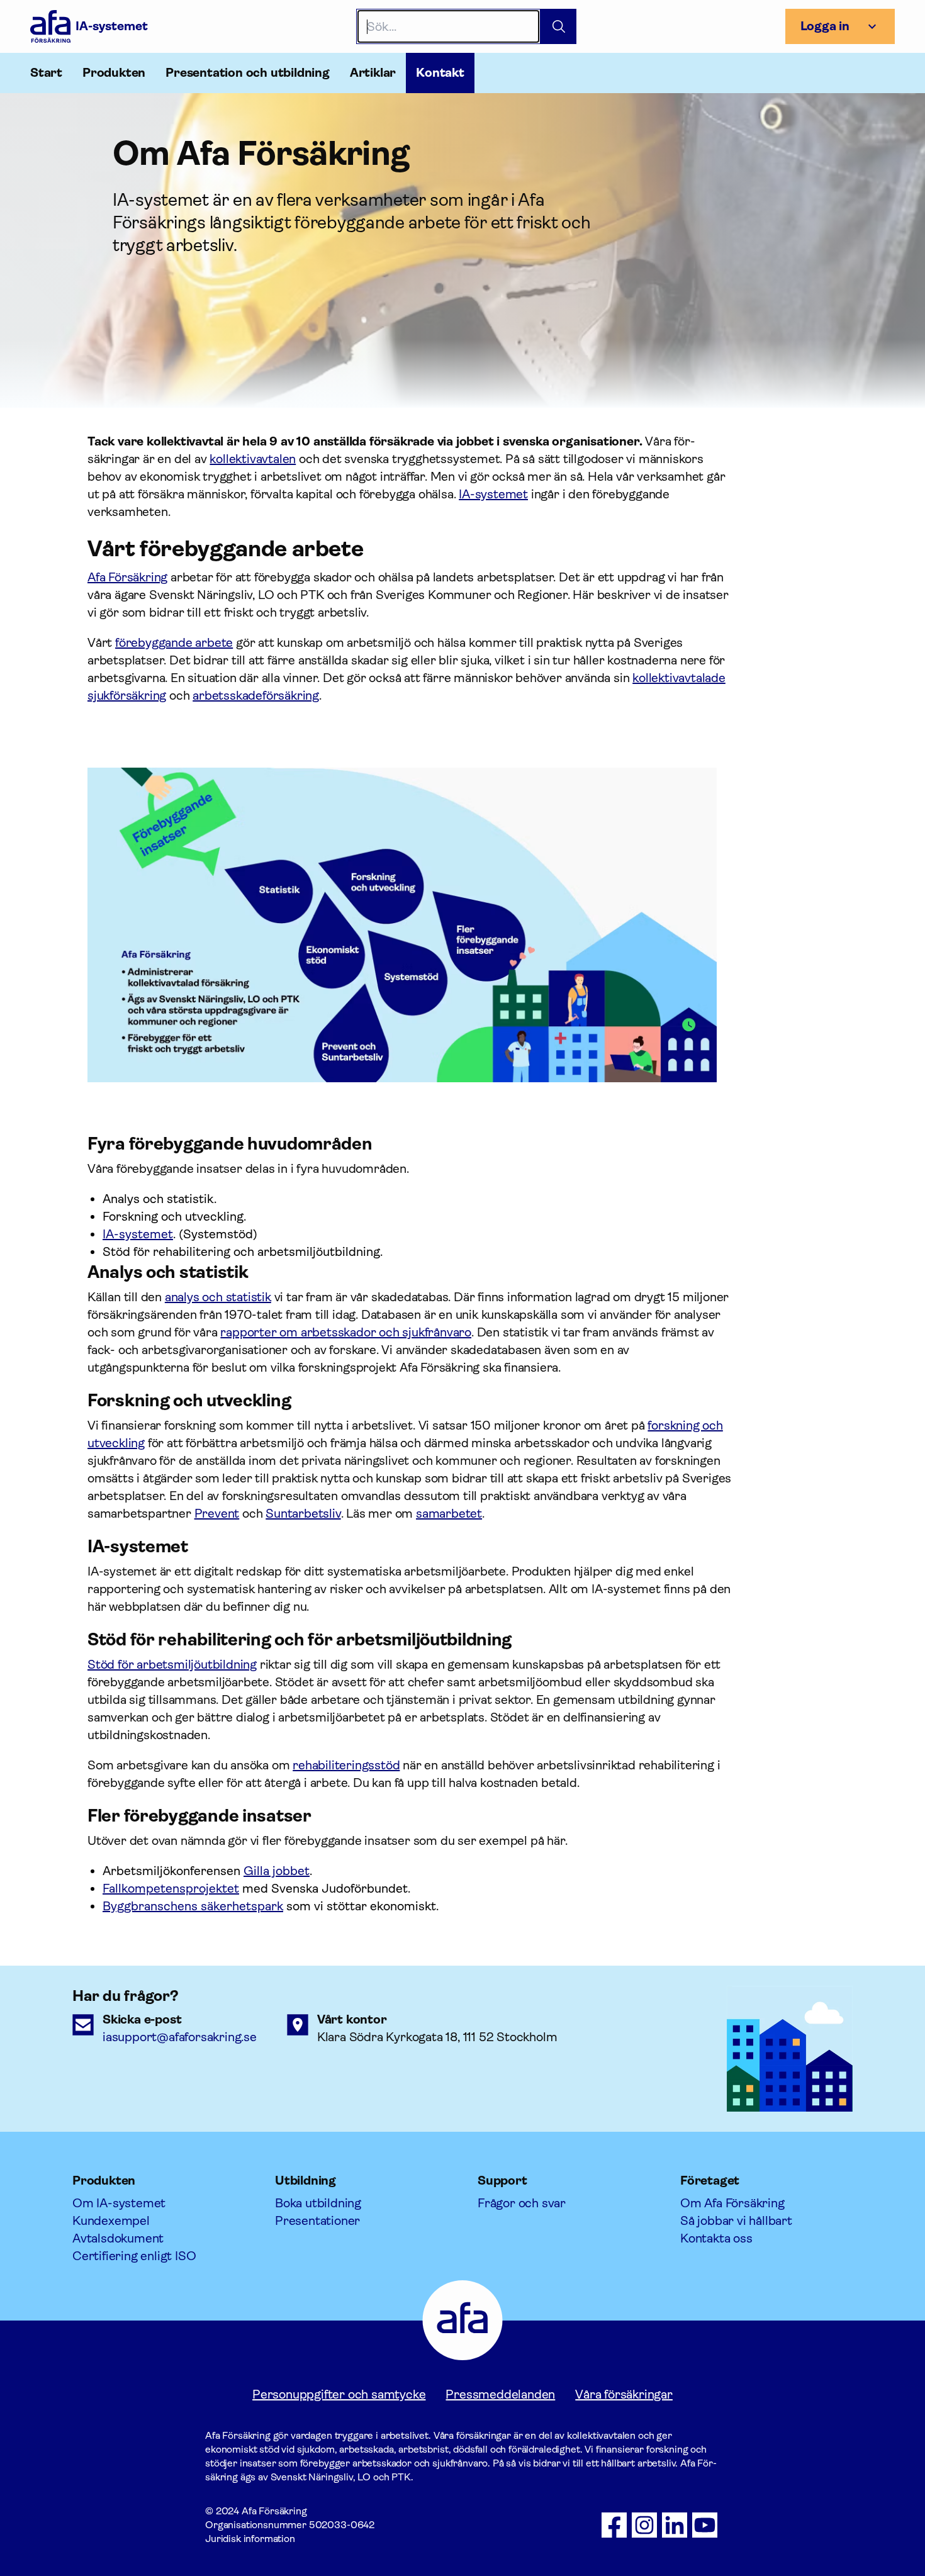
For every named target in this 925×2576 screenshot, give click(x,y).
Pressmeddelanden (500, 2394)
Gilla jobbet (277, 1871)
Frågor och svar (522, 2203)
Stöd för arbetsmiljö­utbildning (172, 1665)
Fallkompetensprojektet (171, 1889)
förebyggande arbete (174, 643)
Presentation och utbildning (248, 73)
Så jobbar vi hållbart (736, 2221)
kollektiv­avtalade (679, 678)
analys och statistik (218, 1297)
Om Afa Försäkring (732, 2203)
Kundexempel (111, 2221)
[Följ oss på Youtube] (705, 2525)
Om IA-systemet (119, 2203)
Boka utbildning (318, 2203)
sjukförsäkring (127, 696)
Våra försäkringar (624, 2394)
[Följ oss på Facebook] (614, 2525)
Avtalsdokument (118, 2238)
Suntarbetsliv (303, 1514)
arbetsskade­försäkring (256, 696)
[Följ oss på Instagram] (644, 2525)
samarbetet (449, 1514)
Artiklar (373, 73)
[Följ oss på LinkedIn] (675, 2525)
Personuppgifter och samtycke (339, 2394)
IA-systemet (493, 494)
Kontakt (440, 73)
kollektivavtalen (253, 459)
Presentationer (317, 2221)
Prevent (217, 1514)
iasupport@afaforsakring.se (180, 2037)
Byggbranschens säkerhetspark (193, 1906)
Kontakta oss (716, 2238)
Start (46, 73)
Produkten (114, 73)
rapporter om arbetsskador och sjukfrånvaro (346, 1332)
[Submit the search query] (558, 26)
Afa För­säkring (127, 577)
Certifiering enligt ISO (134, 2256)
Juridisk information (250, 2539)
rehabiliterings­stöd (346, 1765)
